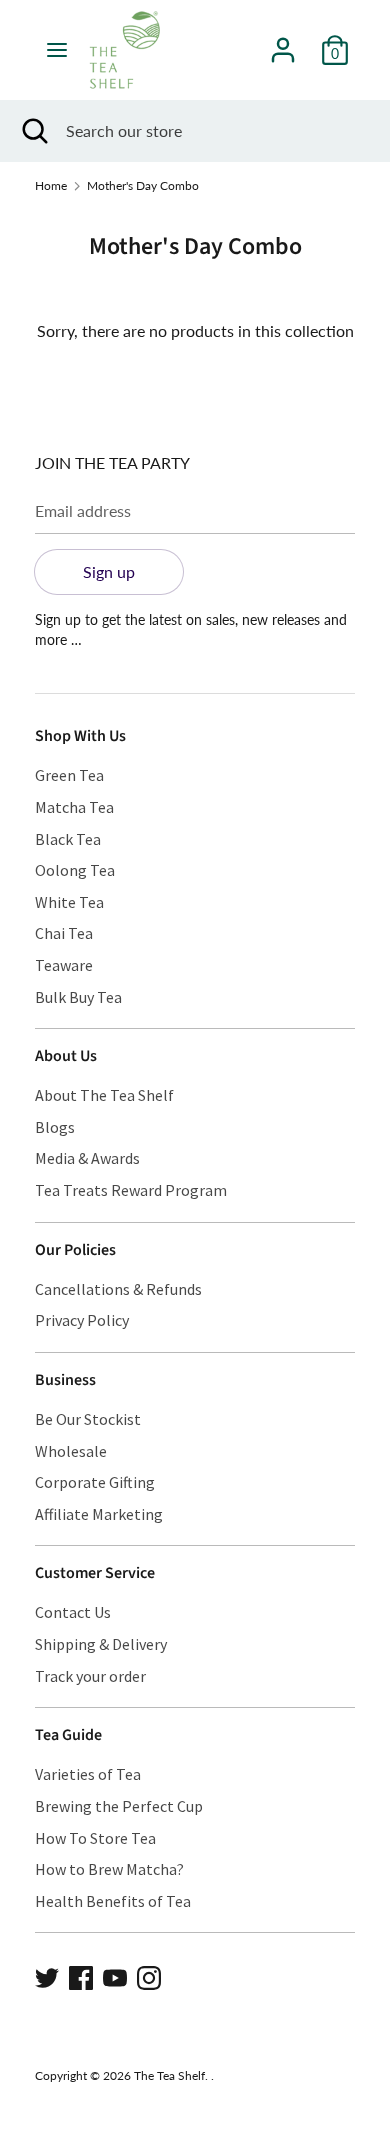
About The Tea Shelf (104, 1095)
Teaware (64, 965)
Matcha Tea (74, 807)
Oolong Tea (75, 870)
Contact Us (73, 1612)
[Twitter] (47, 1975)
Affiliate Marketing (99, 1514)
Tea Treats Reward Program (131, 1190)
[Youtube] (115, 1975)
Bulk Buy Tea (78, 997)
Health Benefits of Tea (113, 1901)
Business (65, 1380)
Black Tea (68, 839)
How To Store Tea (95, 1838)
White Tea (69, 902)
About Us (66, 1056)
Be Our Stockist (88, 1419)
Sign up (109, 571)
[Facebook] (81, 1975)
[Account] (283, 42)
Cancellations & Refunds (118, 1289)
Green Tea (69, 775)
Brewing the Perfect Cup (119, 1806)
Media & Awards (87, 1158)
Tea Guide (68, 1735)
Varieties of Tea (88, 1774)
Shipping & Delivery (101, 1644)
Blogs (55, 1127)
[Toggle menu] (57, 49)
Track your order (90, 1676)
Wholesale (71, 1451)
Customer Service (95, 1573)
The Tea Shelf (169, 2075)
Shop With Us (80, 736)
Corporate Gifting (95, 1482)
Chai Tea (64, 933)
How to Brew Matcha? (109, 1869)
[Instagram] (149, 1975)
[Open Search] (33, 131)
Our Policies (75, 1250)
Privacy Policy (82, 1320)
